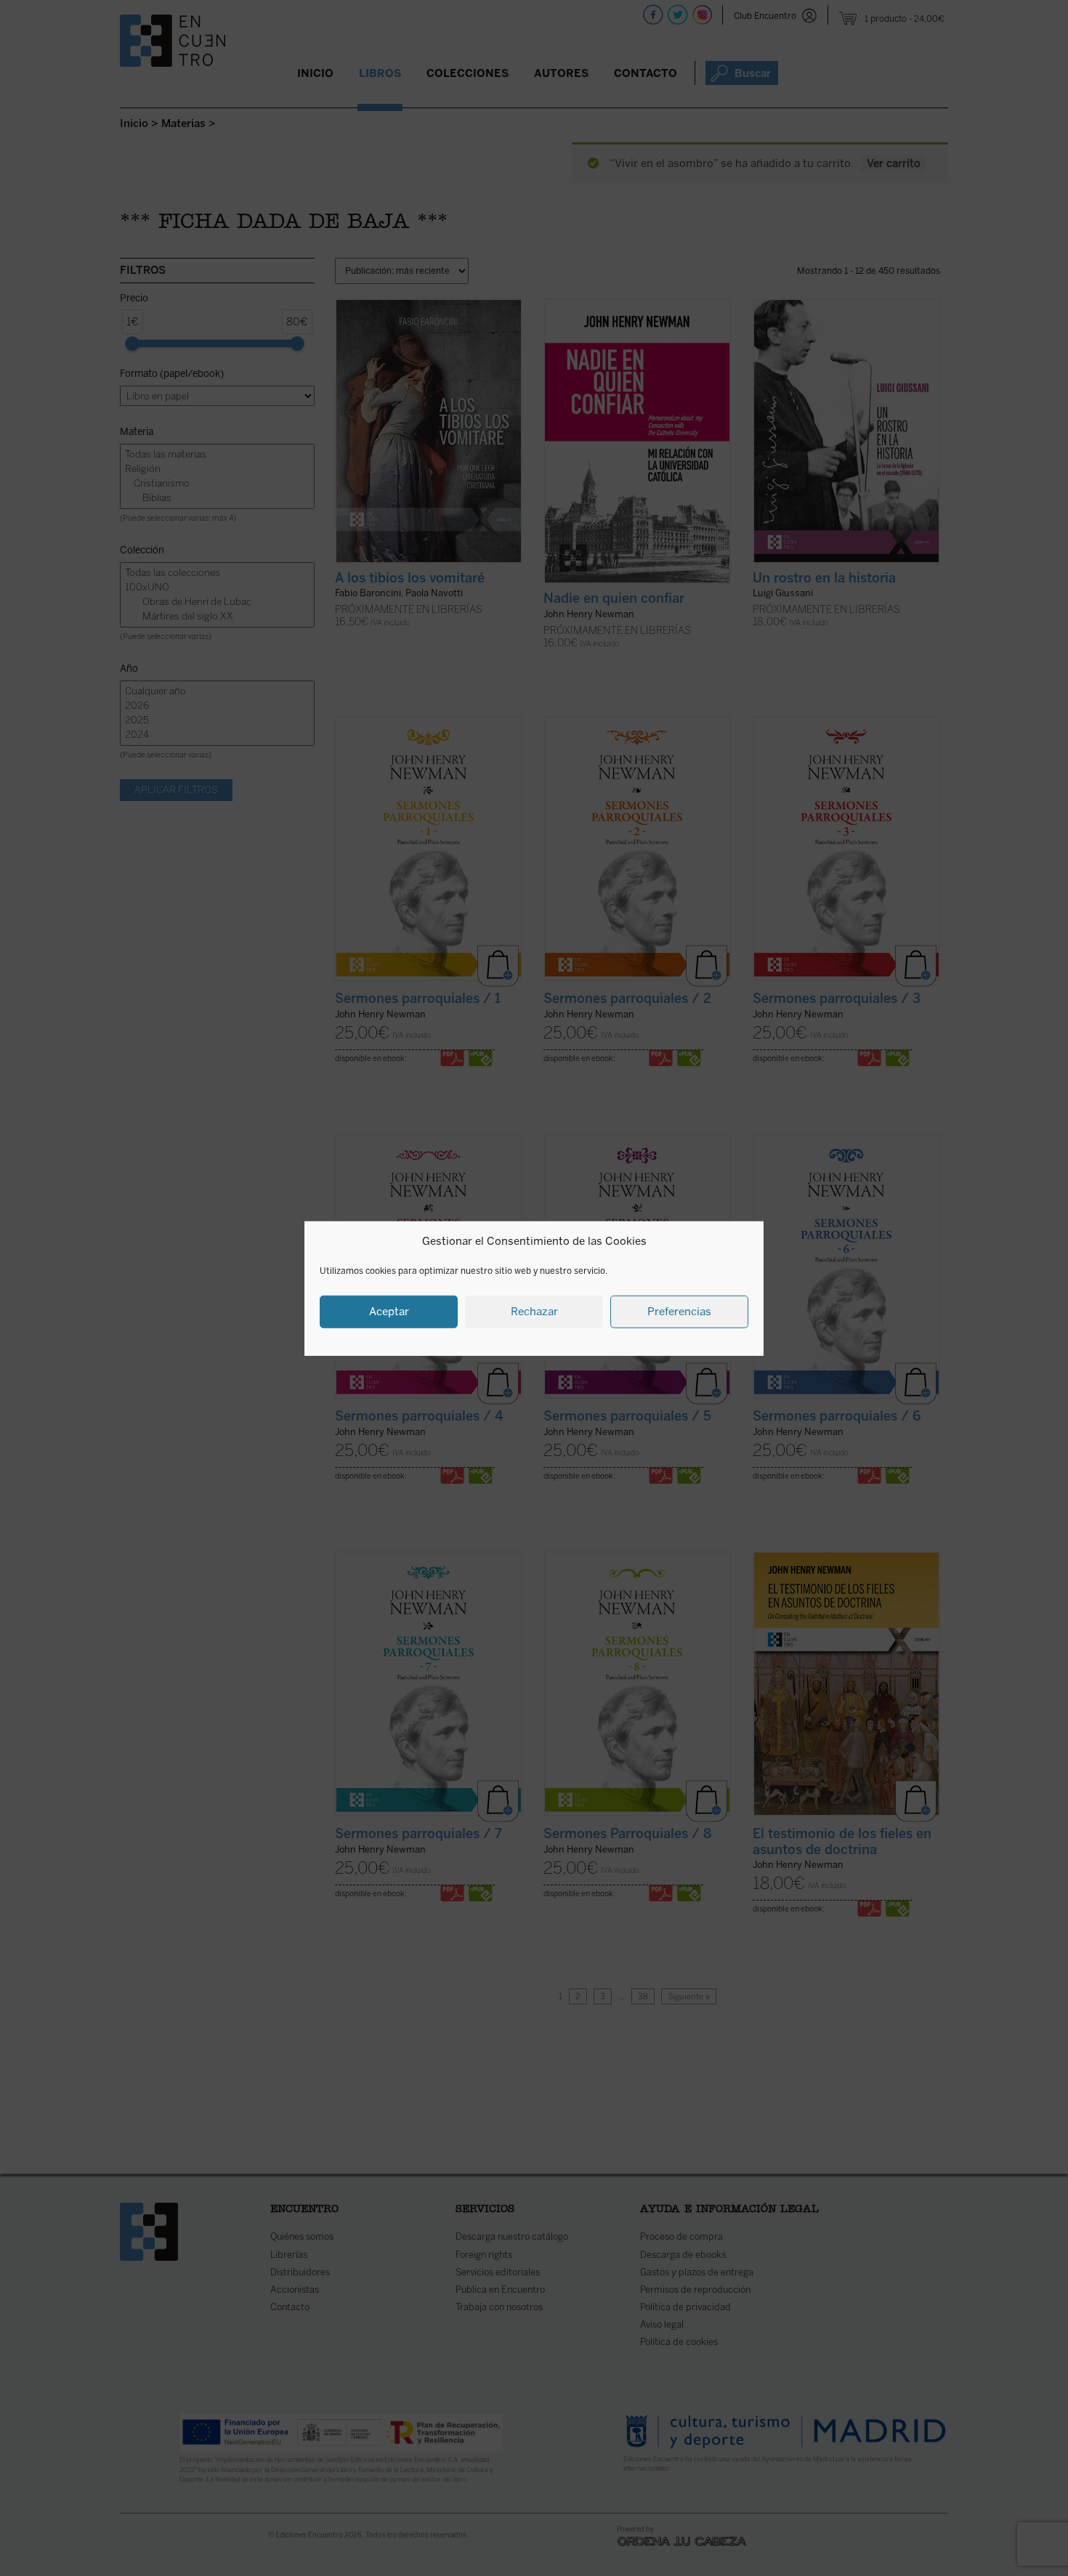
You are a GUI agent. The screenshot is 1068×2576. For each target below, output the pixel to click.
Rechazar (534, 1311)
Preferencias (679, 1311)
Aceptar (389, 1311)
